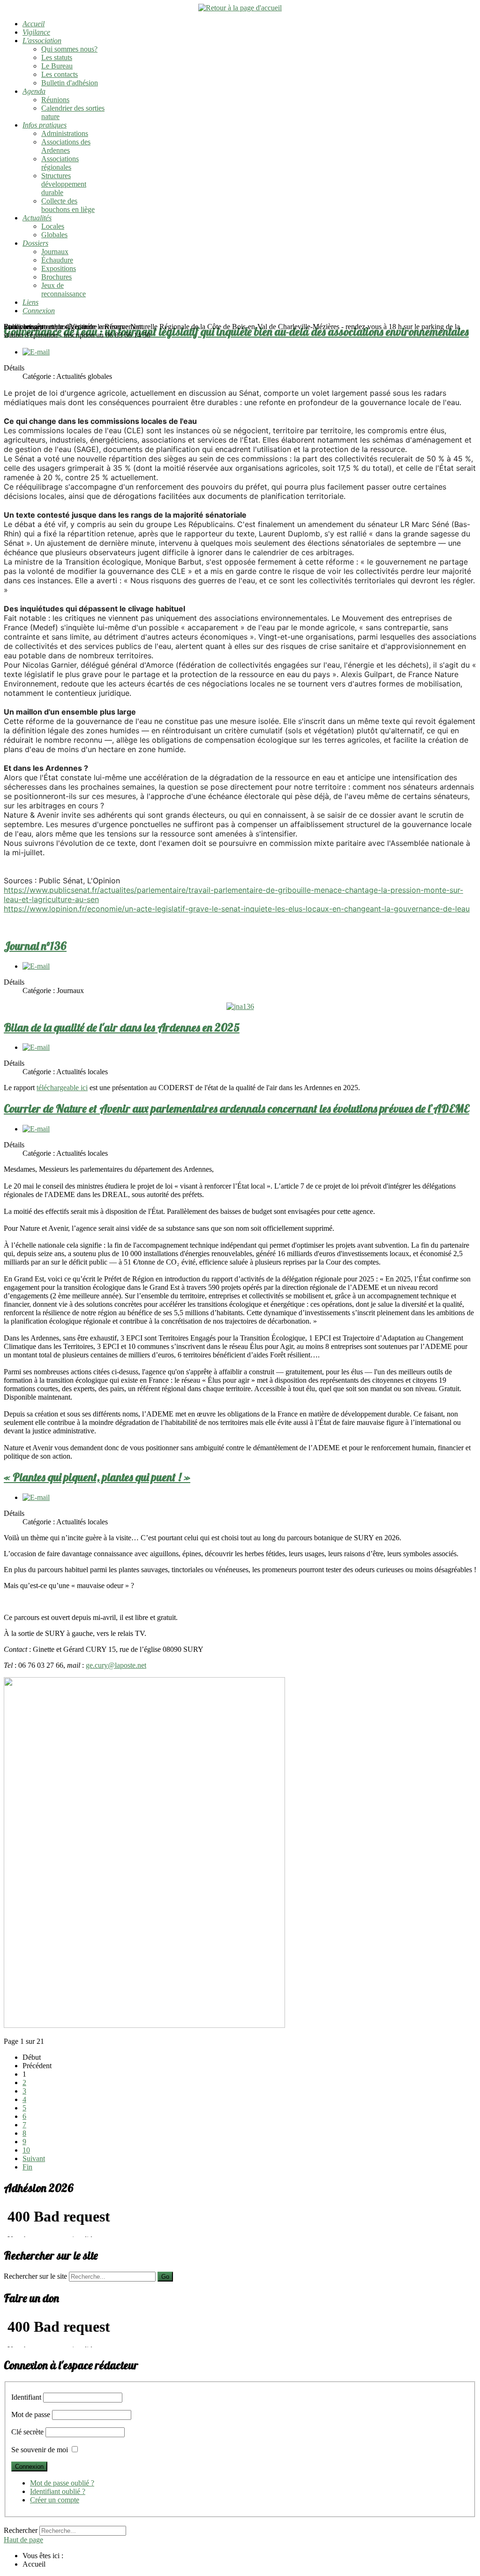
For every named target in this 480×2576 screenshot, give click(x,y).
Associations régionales (60, 163)
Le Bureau (57, 66)
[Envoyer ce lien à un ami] (36, 352)
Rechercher (21, 2530)
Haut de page (23, 2540)
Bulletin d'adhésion (70, 83)
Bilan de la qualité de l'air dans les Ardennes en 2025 (122, 1027)
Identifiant (26, 2397)
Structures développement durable (64, 184)
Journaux (55, 252)
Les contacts (60, 74)
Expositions (59, 268)
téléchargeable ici (62, 1088)
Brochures (56, 277)
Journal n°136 (35, 946)
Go (165, 2277)
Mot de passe (31, 2414)
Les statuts (57, 57)
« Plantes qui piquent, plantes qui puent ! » (97, 1477)
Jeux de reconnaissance (64, 290)
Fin (27, 2167)
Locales (53, 226)
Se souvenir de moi (40, 2450)
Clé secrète (27, 2432)
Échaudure (57, 260)
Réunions (55, 100)
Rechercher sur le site (35, 2276)
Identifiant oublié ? (58, 2491)
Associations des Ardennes (66, 146)
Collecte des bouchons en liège (68, 205)
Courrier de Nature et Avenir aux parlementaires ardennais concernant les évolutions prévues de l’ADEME (236, 1108)
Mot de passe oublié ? (62, 2483)
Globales (54, 235)
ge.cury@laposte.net (116, 1665)
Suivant (34, 2158)
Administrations (65, 133)
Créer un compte (55, 2500)
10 (26, 2150)
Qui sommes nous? (69, 49)
